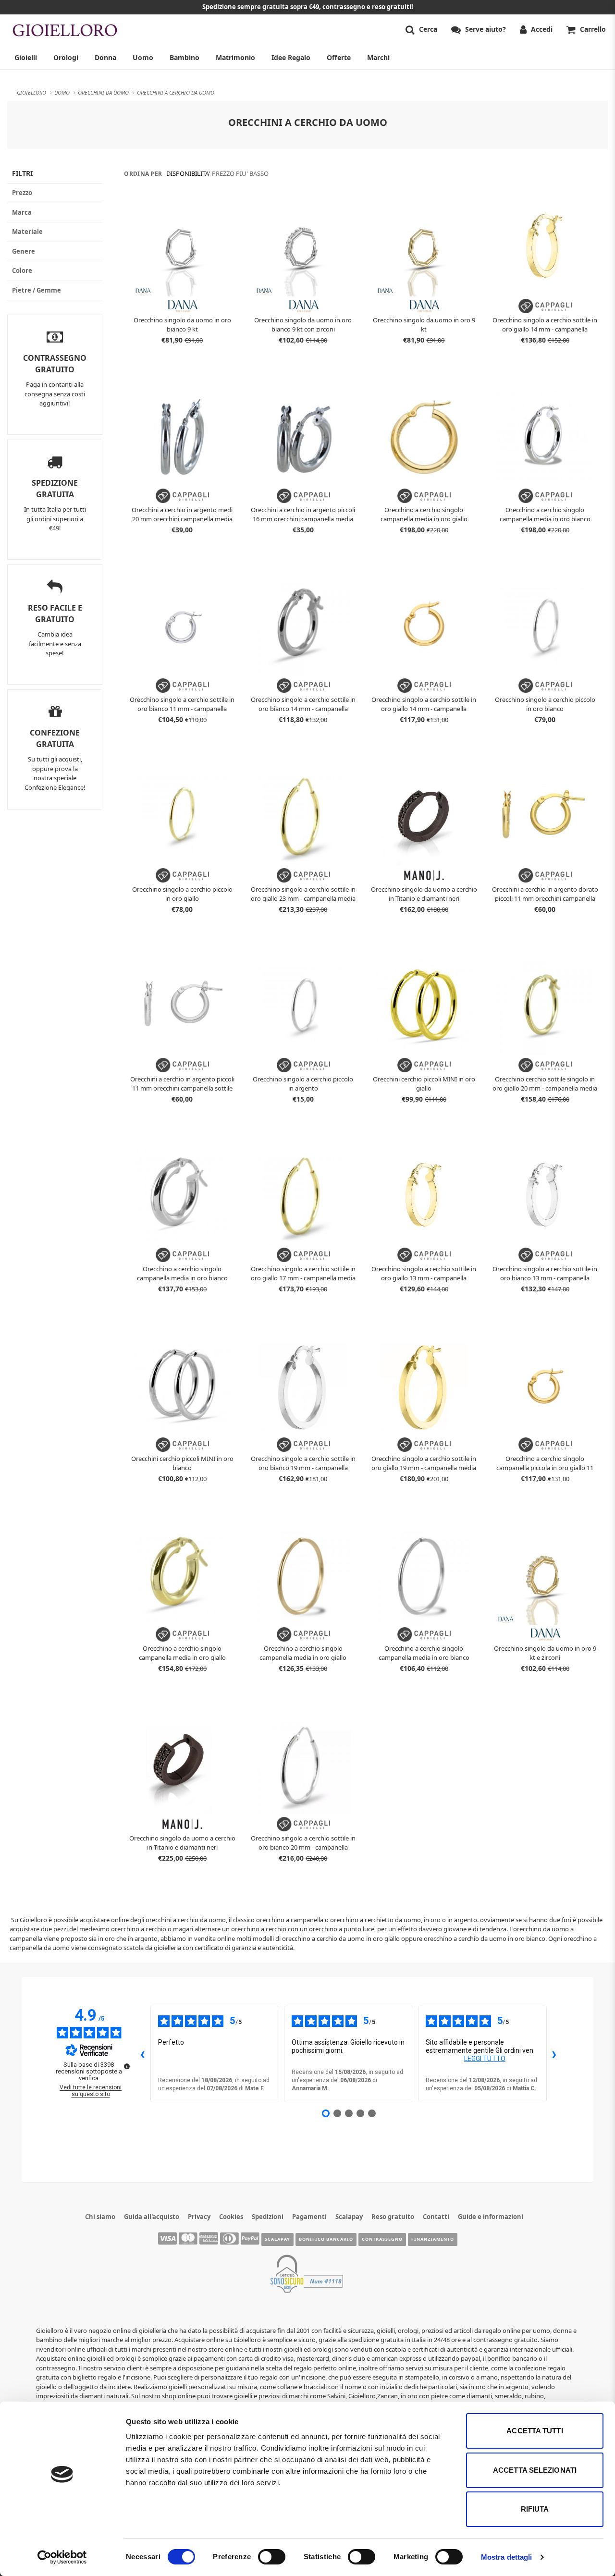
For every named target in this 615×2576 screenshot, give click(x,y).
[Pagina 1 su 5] (326, 2113)
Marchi (378, 57)
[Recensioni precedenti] (143, 2054)
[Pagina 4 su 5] (360, 2113)
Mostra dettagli (507, 2557)
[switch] (272, 2557)
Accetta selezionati (535, 2470)
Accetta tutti (535, 2431)
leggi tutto (485, 2059)
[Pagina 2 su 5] (337, 2113)
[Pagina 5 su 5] (372, 2113)
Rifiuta (535, 2509)
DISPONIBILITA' (188, 173)
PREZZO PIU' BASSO (240, 173)
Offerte (339, 57)
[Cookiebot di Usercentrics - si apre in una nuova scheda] (62, 2557)
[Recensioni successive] (554, 2054)
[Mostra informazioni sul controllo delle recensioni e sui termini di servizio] (127, 2066)
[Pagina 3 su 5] (349, 2113)
